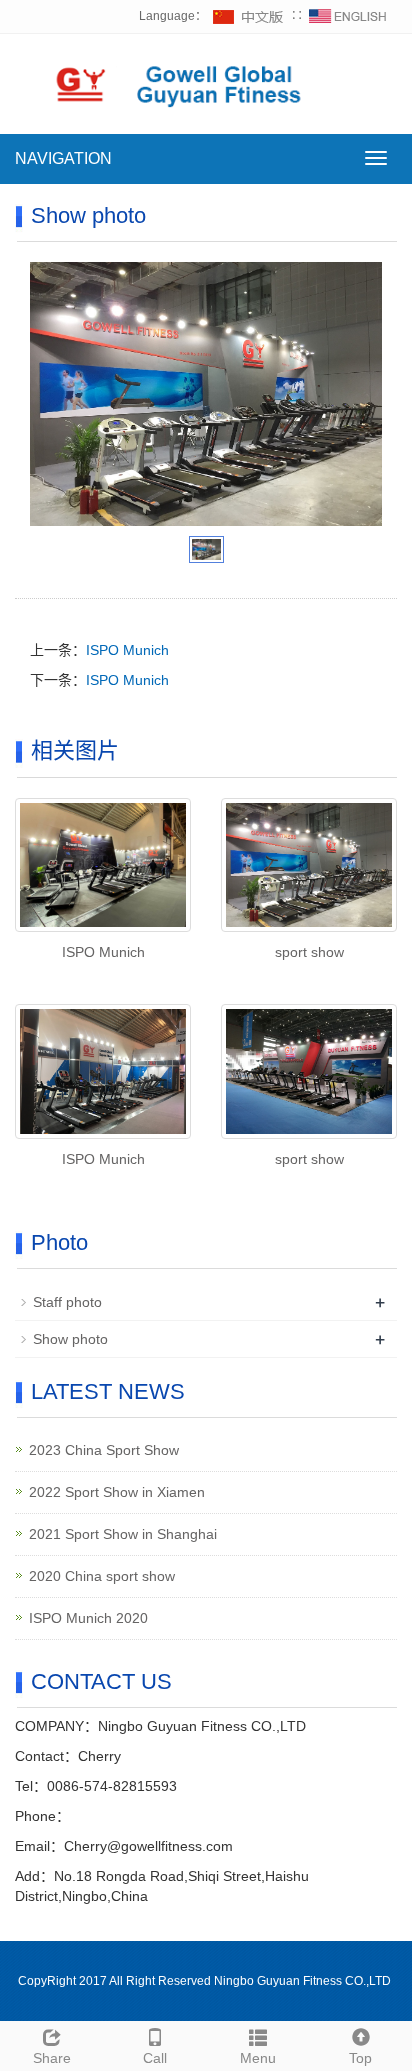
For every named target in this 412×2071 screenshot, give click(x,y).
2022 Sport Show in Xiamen (117, 1492)
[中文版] (249, 16)
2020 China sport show (102, 1576)
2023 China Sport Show (104, 1450)
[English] (348, 16)
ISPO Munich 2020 (88, 1618)
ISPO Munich (127, 650)
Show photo (70, 1339)
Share (52, 2058)
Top (360, 2058)
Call (155, 2058)
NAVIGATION (63, 158)
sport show (309, 952)
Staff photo (67, 1302)
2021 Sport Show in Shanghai (123, 1534)
